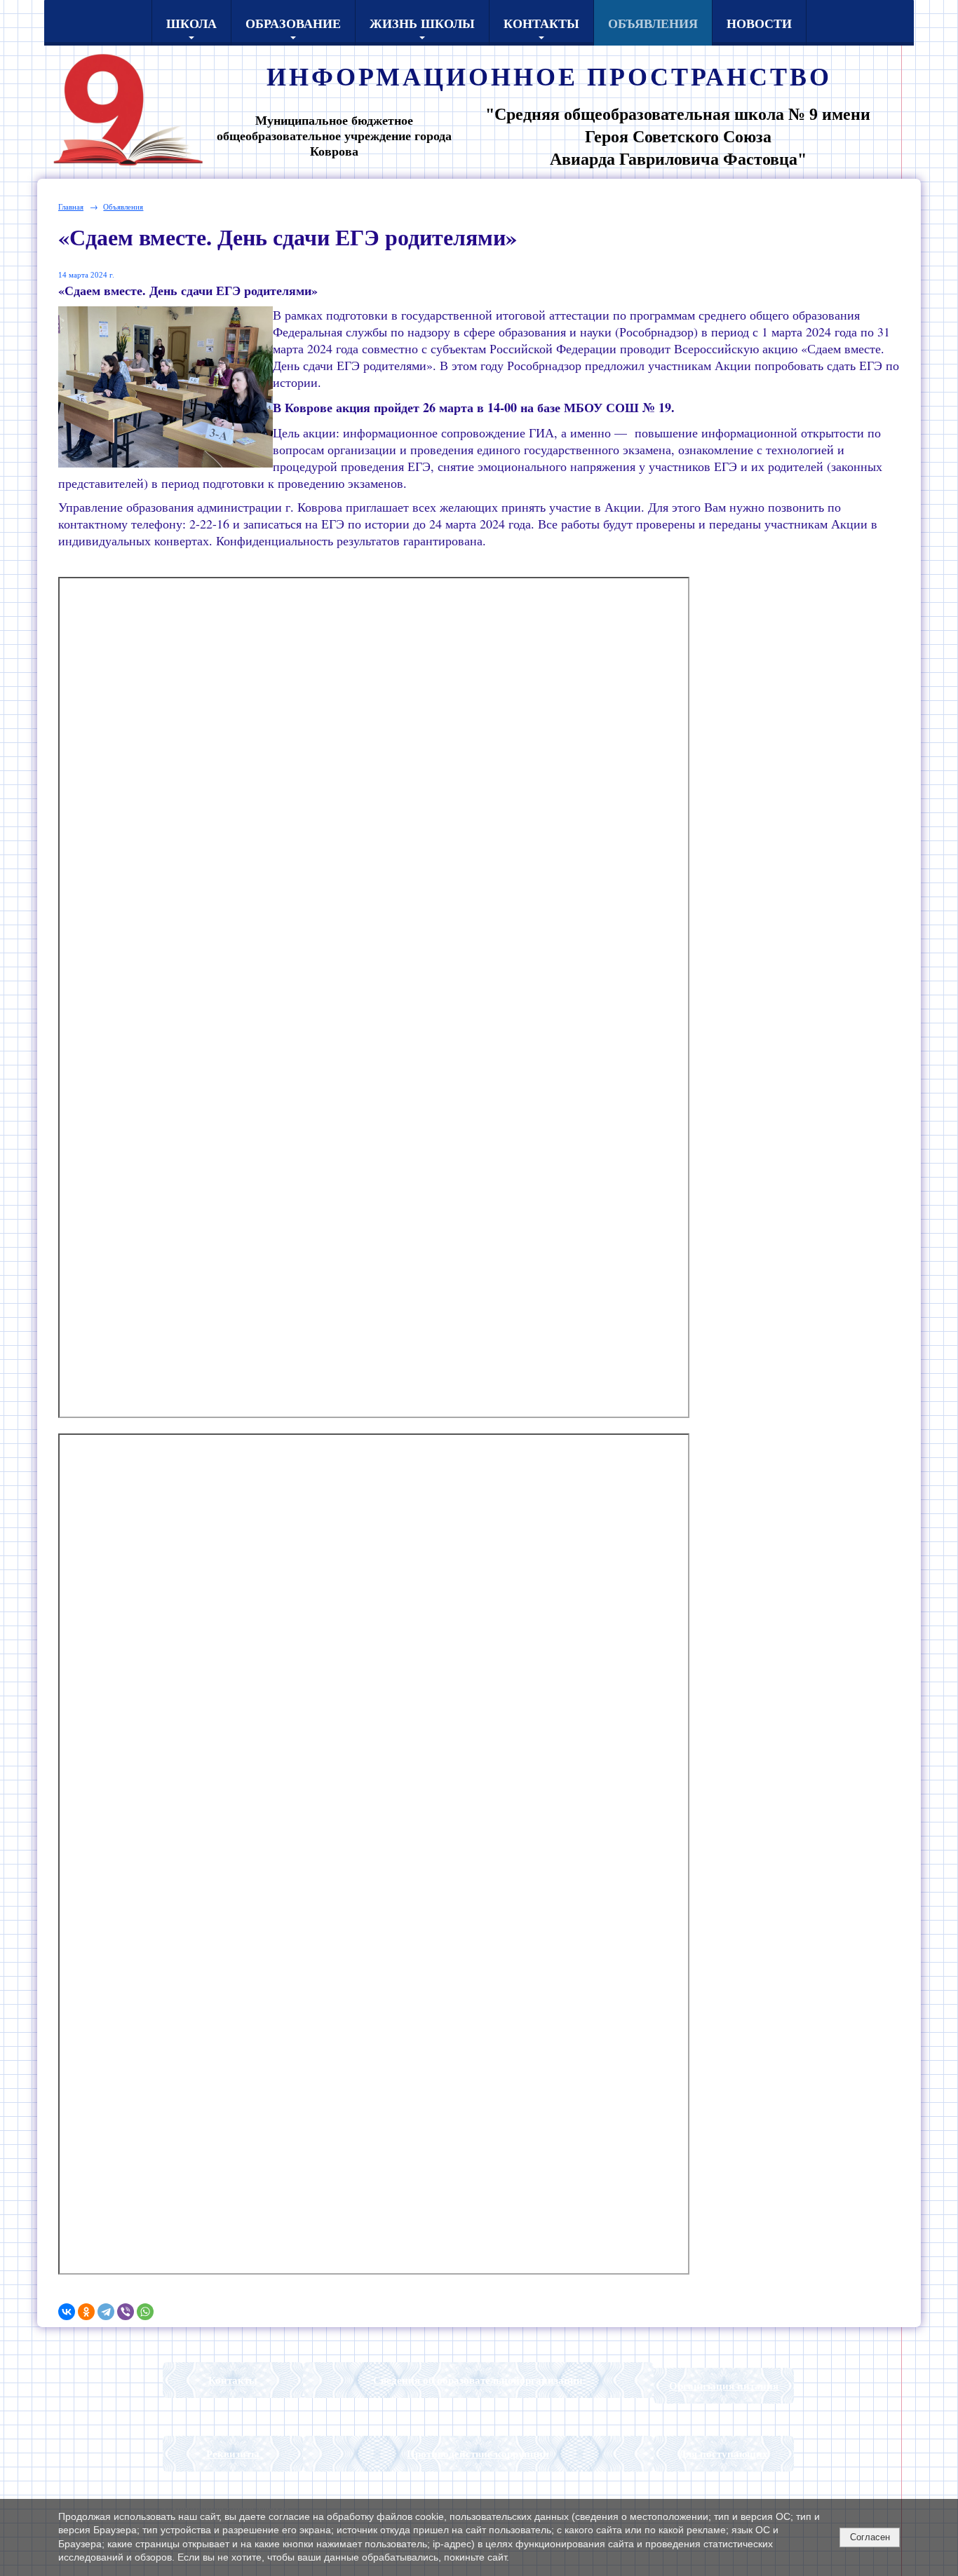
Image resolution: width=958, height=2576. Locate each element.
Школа (191, 23)
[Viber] (126, 2312)
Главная (71, 206)
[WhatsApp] (145, 2312)
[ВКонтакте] (67, 2312)
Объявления (653, 23)
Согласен (870, 2537)
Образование (293, 23)
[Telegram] (106, 2312)
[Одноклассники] (86, 2312)
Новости (759, 23)
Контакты (541, 23)
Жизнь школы (422, 23)
